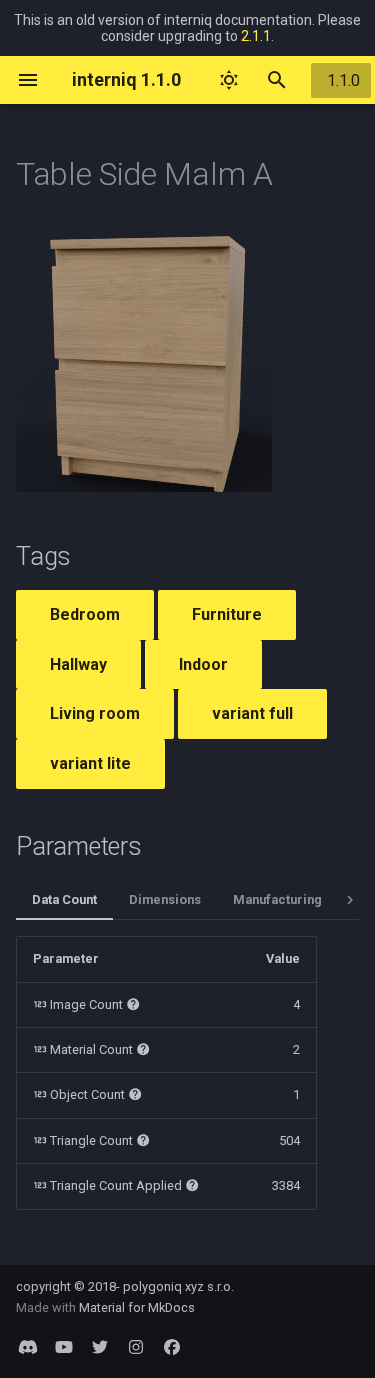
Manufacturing (277, 899)
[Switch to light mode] (229, 80)
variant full (252, 713)
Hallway (78, 664)
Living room (95, 713)
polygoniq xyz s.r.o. (178, 1286)
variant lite (90, 763)
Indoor (203, 664)
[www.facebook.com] (172, 1346)
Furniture (227, 614)
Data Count (64, 899)
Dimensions (165, 899)
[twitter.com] (100, 1346)
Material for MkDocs (137, 1307)
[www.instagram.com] (136, 1346)
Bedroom (85, 614)
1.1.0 (343, 80)
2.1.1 (256, 36)
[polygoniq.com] (28, 1346)
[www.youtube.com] (64, 1346)
